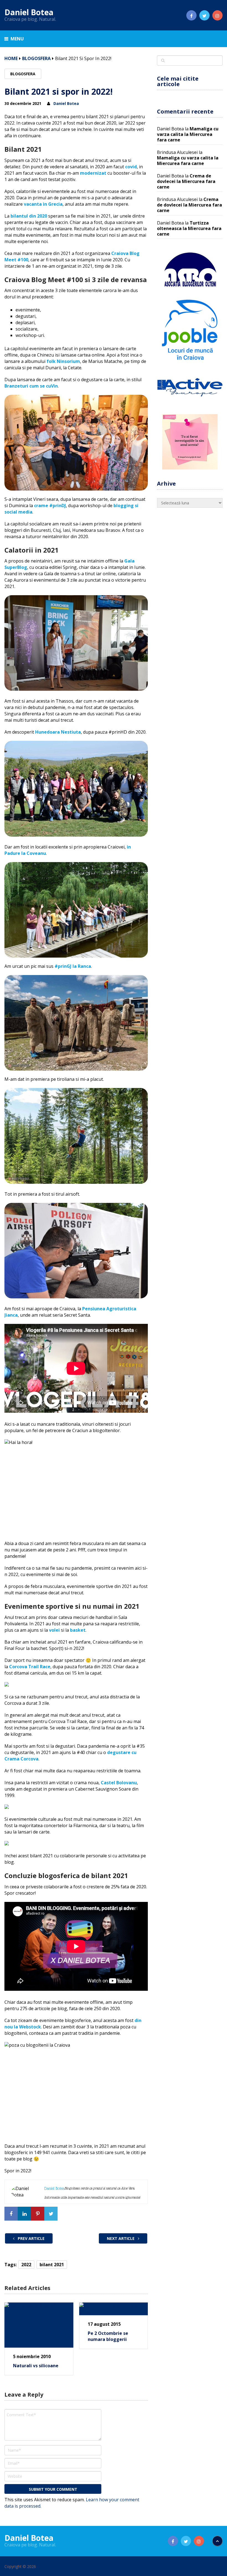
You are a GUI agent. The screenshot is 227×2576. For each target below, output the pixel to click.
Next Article (121, 2238)
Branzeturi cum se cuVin (31, 386)
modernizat (93, 173)
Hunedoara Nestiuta (58, 732)
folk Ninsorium (63, 361)
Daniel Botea (29, 12)
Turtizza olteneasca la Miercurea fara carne (189, 228)
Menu (17, 39)
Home (11, 58)
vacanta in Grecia (43, 204)
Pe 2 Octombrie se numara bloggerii (108, 2336)
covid (131, 167)
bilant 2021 (52, 2265)
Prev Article (31, 2238)
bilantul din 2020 (29, 216)
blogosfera (36, 58)
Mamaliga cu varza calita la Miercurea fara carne (188, 134)
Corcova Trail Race (30, 1667)
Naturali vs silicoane (36, 2366)
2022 (26, 2265)
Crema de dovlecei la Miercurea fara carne (186, 181)
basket (78, 1630)
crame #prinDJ (50, 506)
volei (54, 1630)
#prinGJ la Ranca (73, 966)
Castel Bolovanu (119, 1783)
